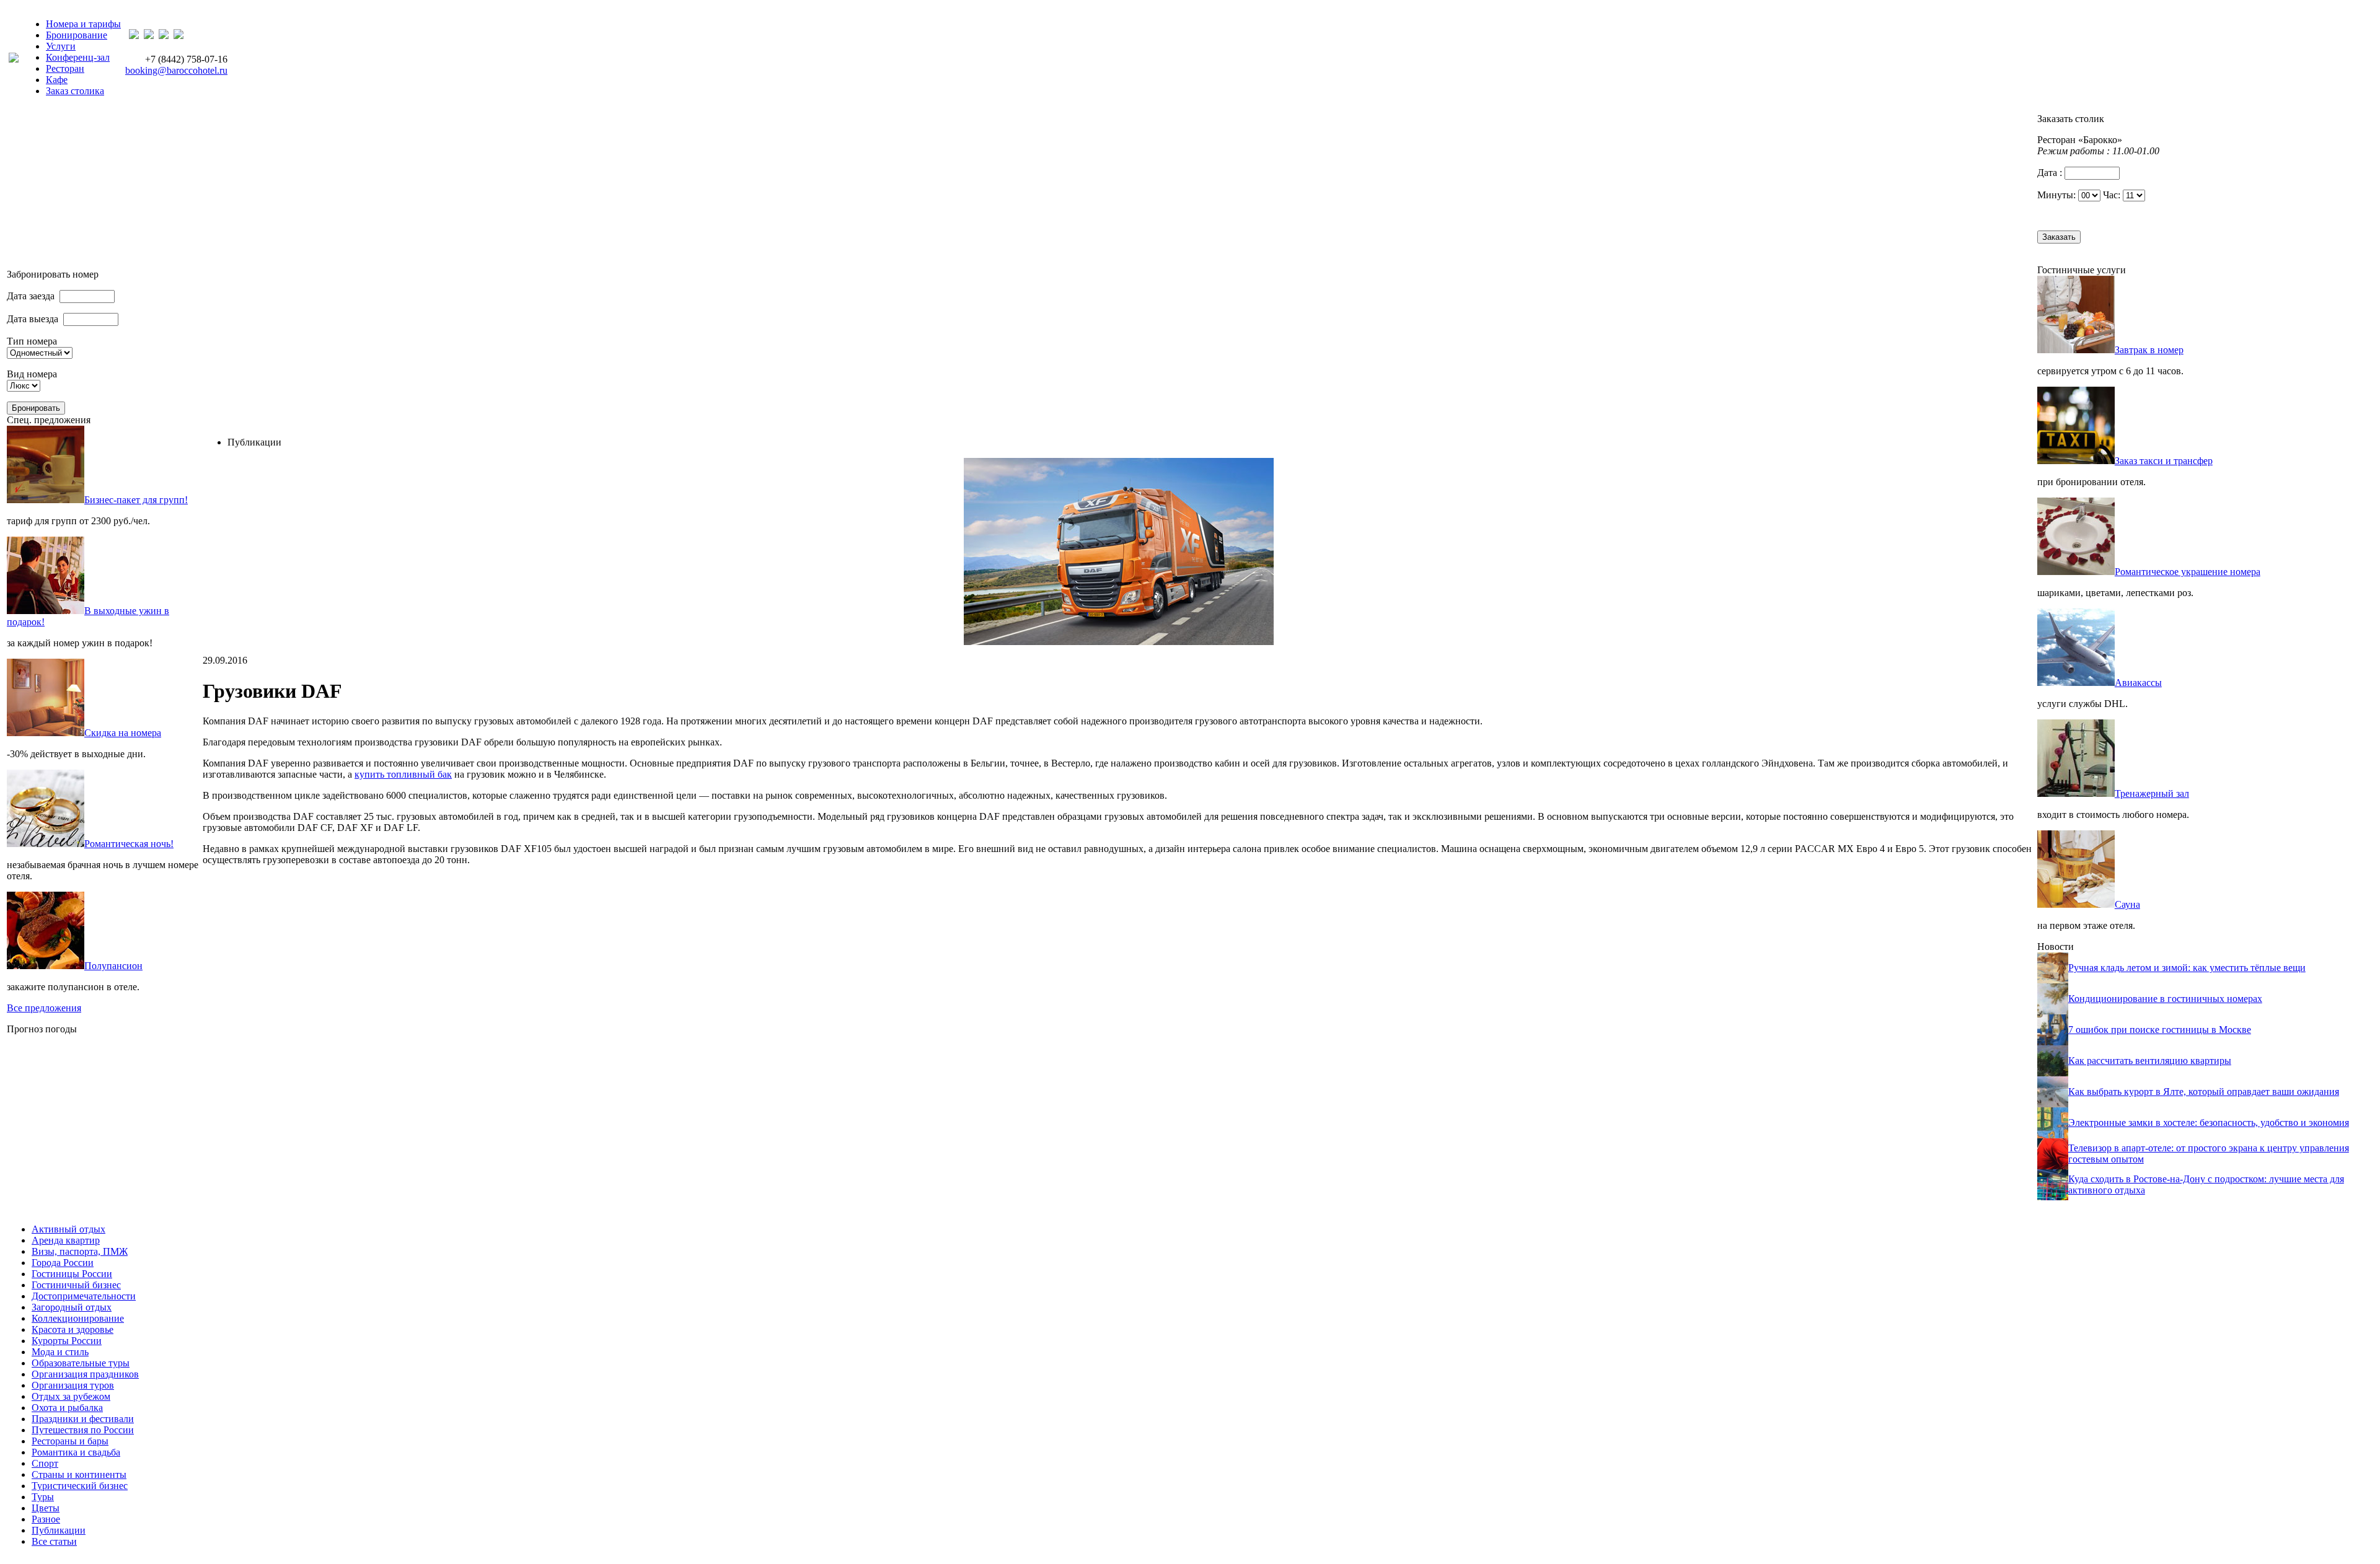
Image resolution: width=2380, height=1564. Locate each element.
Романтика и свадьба (76, 1452)
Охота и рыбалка (67, 1408)
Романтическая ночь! (129, 844)
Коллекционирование (78, 1318)
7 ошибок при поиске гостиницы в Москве (2160, 1030)
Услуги (61, 46)
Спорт (45, 1463)
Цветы (46, 1508)
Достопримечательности (84, 1296)
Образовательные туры (81, 1363)
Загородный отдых (72, 1307)
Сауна (2127, 904)
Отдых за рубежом (71, 1396)
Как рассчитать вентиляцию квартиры (2150, 1061)
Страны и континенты (79, 1474)
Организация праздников (85, 1374)
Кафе (57, 80)
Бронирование (77, 35)
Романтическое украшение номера (2188, 572)
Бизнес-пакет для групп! (136, 500)
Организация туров (73, 1385)
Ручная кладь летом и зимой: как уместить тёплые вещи (2187, 968)
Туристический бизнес (80, 1486)
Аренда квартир (66, 1240)
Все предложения (44, 1008)
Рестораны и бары (70, 1441)
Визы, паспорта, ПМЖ (80, 1251)
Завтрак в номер (2149, 350)
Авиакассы (2138, 683)
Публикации (59, 1530)
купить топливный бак (403, 774)
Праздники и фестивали (83, 1419)
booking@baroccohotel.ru (176, 70)
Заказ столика (75, 91)
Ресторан (65, 68)
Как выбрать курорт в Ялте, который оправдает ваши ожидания (2204, 1092)
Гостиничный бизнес (76, 1285)
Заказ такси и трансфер (2164, 461)
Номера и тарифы (83, 24)
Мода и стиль (60, 1352)
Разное (46, 1519)
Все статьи (54, 1541)
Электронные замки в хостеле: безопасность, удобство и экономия (2209, 1122)
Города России (63, 1263)
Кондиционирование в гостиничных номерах (2165, 999)
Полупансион (113, 966)
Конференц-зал (78, 57)
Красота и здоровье (73, 1329)
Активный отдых (68, 1229)
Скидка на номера (123, 733)
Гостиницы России (72, 1274)
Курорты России (67, 1341)
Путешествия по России (83, 1430)
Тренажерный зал (2152, 793)
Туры (43, 1497)
